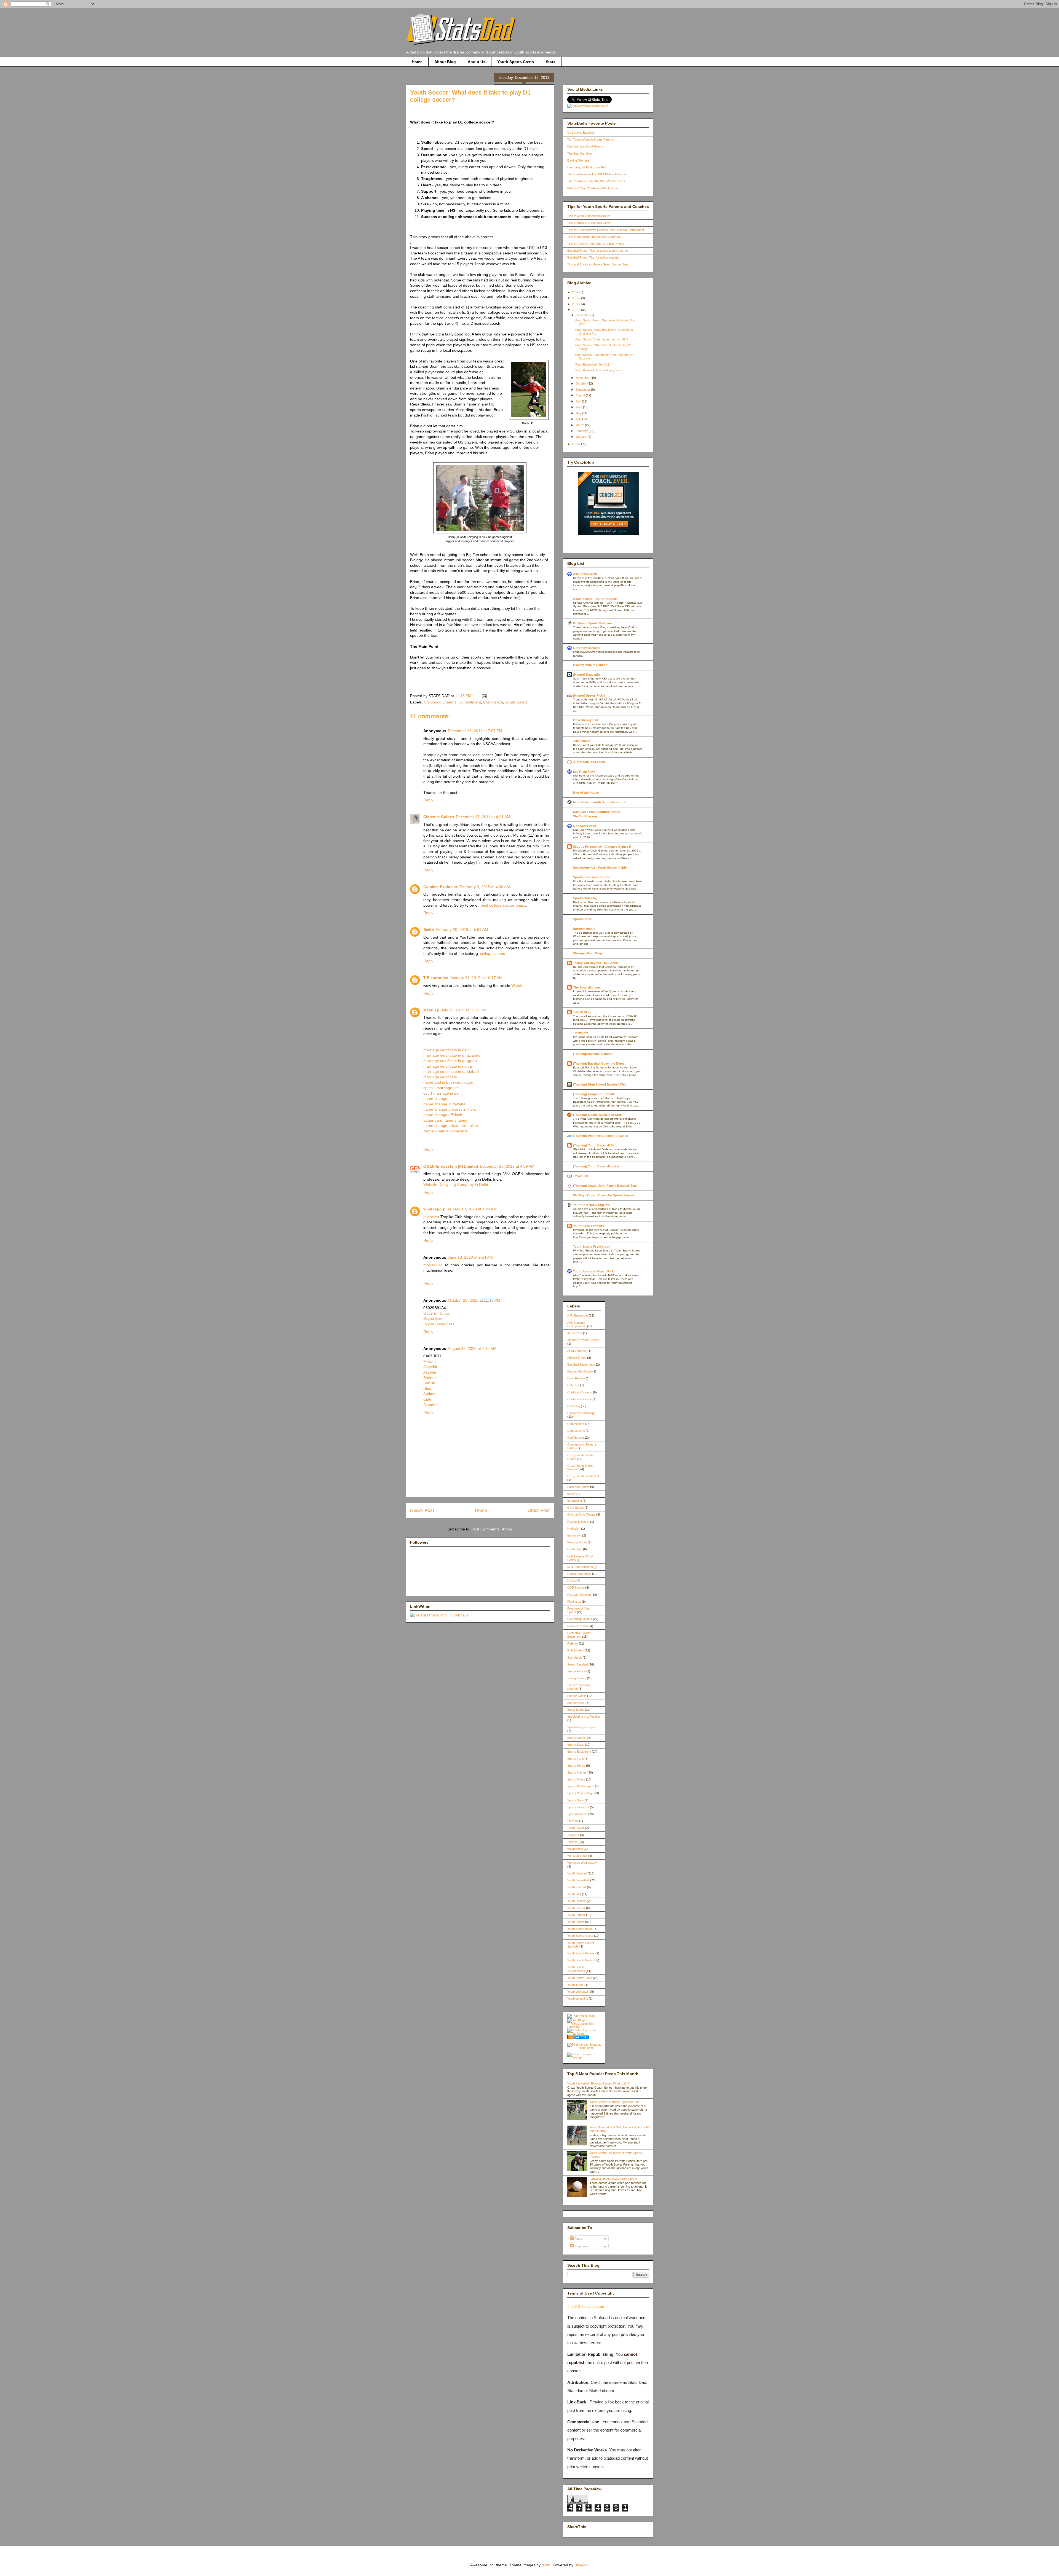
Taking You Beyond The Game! (596, 963)
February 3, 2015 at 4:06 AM (485, 887)
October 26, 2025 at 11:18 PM (474, 1300)
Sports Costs (576, 1738)
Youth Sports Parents (589, 1226)
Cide (427, 1399)
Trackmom (581, 1033)
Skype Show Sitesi (439, 1324)
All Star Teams (577, 1351)
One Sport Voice (585, 826)
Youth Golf (574, 1894)
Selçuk (429, 1383)
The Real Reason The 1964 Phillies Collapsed (598, 174)
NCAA (571, 1581)
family (571, 1494)
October (581, 383)
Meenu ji (431, 1010)
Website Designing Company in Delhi (456, 1184)
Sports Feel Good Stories (591, 877)
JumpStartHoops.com (589, 762)
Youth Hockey (577, 1901)
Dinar (428, 1388)
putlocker (431, 1217)
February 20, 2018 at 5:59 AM (462, 930)
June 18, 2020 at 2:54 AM (470, 1257)
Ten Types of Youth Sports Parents (591, 139)
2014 (576, 292)
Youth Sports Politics (581, 1960)
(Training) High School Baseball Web (600, 1084)
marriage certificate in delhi (447, 1050)
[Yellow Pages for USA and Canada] (578, 2038)
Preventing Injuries (580, 1619)
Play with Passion (579, 1595)
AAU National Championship (577, 1324)
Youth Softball (576, 1915)
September (583, 390)
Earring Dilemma (578, 160)
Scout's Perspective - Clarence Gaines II (602, 847)
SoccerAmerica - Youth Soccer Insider (600, 867)
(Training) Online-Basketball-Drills (598, 1115)
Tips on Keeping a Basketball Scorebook (594, 237)
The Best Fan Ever (580, 154)
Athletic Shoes (577, 1358)
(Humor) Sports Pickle (589, 695)
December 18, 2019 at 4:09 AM (507, 1166)
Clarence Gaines (439, 817)
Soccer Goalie (577, 1696)
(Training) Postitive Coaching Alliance (601, 1136)
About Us (477, 62)
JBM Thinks (582, 741)
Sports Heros (576, 1766)
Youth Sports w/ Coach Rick (593, 1271)
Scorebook (575, 1658)
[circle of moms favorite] (584, 2057)
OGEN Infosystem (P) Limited (451, 1166)
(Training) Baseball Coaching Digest (599, 1063)
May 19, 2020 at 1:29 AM (475, 1209)
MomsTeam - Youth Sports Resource (600, 802)
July (579, 401)
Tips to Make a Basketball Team (589, 216)
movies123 (433, 1265)
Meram (430, 1361)
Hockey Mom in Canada (590, 665)
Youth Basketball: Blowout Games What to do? (598, 2083)
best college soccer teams (503, 905)
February (582, 431)
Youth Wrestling (578, 1999)
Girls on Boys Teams (581, 1514)
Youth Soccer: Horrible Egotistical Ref (615, 2102)
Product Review (578, 1626)
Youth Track (575, 1985)
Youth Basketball (578, 1880)
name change (435, 1098)
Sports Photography (581, 1786)
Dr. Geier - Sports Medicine (592, 623)
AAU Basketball (578, 1315)
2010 (576, 444)
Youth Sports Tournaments (576, 1969)
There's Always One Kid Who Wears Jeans (596, 181)
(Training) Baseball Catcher (593, 1054)
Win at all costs (577, 1856)
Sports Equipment (579, 1752)
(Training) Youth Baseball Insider (597, 1166)
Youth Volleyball (577, 1992)
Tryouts (573, 1842)
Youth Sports (516, 702)
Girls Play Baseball (587, 648)
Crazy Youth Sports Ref (583, 1476)
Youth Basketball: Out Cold (593, 364)
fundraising (575, 1501)
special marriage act (441, 1088)
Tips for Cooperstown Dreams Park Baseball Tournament (606, 230)
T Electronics (436, 978)
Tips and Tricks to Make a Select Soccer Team (599, 264)
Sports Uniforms (578, 1807)
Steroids (573, 1821)
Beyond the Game (579, 1371)
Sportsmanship (584, 929)
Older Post (539, 1510)
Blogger (581, 2565)
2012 (576, 304)
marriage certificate (440, 1077)
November (583, 378)
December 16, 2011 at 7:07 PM (475, 731)
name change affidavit (443, 1115)
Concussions (576, 1431)
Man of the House (586, 793)
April (579, 419)
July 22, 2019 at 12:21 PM (464, 1010)
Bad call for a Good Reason (586, 146)
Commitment (470, 702)
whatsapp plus (437, 1209)
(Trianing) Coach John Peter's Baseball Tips (605, 1186)
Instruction (574, 1535)
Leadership (575, 1549)
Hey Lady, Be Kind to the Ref (586, 167)
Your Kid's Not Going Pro (591, 1205)
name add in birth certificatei (448, 1082)
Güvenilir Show (436, 1313)
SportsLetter (582, 919)
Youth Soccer (576, 1908)
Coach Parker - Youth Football (595, 599)
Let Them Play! (584, 772)
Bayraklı (430, 1378)
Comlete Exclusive (441, 887)
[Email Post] (484, 696)
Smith (429, 930)
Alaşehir (430, 1367)
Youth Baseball (577, 1873)
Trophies (573, 1835)
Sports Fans (576, 1759)
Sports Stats (576, 1800)
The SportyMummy (587, 987)
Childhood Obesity (580, 1399)
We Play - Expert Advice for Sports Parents (604, 1195)
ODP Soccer (576, 1587)
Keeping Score (577, 1542)
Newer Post (422, 1510)
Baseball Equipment (580, 1364)
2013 (576, 298)
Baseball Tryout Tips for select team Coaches (598, 251)
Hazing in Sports (578, 1522)
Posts (578, 2239)
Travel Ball (581, 1176)
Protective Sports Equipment (579, 1635)
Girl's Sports (576, 1508)
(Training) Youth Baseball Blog (595, 1145)
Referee (573, 1643)
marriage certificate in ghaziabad (452, 1055)
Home (417, 62)
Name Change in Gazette (446, 1131)
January (581, 437)
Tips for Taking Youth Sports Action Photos (596, 244)
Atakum (430, 1394)
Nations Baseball (578, 1574)
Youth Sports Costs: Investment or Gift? (601, 339)
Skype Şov (433, 1318)
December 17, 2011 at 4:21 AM (483, 817)
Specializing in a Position (584, 1717)
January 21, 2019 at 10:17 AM (476, 978)
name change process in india (450, 1109)
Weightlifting (575, 1849)
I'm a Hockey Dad (586, 720)
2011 (576, 310)
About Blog (445, 62)
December (583, 315)
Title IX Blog (582, 1012)
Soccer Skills (576, 1703)
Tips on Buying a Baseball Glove (589, 223)
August (581, 395)
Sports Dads (576, 1745)
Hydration (574, 1529)
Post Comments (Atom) (492, 1529)
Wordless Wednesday (582, 1863)
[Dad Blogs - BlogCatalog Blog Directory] (584, 2027)
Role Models (576, 1650)
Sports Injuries (577, 1772)
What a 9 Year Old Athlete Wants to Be (593, 188)
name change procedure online (451, 1126)
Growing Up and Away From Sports (613, 2179)
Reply (428, 800)
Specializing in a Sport (582, 1727)
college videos (493, 953)
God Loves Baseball (581, 133)
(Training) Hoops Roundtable (594, 1094)
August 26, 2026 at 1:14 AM (472, 1349)
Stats (551, 62)
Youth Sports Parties (581, 1953)
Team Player (576, 1828)
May (579, 413)
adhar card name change (445, 1120)
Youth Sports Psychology (592, 1247)
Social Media (576, 1710)
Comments (581, 2246)
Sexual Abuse (576, 1671)
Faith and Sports (578, 1487)
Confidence (493, 702)
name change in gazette (444, 1104)
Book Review (576, 1378)
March (580, 425)
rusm (546, 2565)
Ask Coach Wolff (585, 574)
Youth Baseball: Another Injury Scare (599, 370)
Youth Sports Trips (580, 1978)
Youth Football (577, 1887)
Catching (573, 1385)
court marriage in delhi (443, 1093)
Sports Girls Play (585, 898)
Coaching (574, 1406)
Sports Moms (576, 1779)
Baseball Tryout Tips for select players (593, 257)
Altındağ (430, 1405)
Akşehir (430, 1372)
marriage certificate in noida (448, 1066)
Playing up (574, 1602)
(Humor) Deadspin (586, 675)
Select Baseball (577, 1664)
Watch (517, 985)
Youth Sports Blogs (580, 1929)
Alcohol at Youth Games (583, 1340)
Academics (575, 1333)
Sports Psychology (580, 1793)
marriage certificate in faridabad (451, 1071)
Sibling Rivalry (577, 1678)
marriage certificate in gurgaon (450, 1061)
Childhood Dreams (440, 702)
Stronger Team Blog (588, 953)
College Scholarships (581, 1413)
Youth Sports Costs (516, 62)
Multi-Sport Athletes (580, 1567)
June (579, 407)
